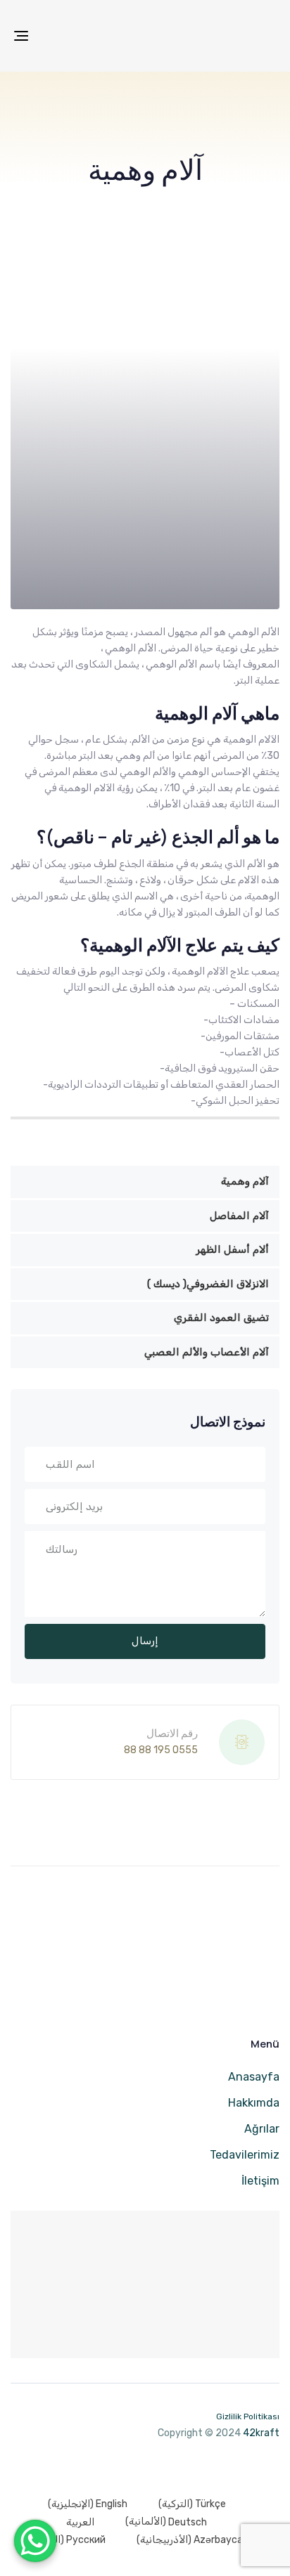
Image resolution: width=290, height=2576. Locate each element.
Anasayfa (254, 2077)
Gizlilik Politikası (248, 2416)
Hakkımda (254, 2103)
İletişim (260, 2181)
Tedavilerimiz (245, 2155)
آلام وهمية (245, 1181)
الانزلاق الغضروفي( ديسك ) (208, 1284)
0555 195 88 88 (161, 1750)
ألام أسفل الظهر (232, 1249)
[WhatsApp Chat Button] (35, 2541)
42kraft (261, 2433)
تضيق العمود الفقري (221, 1318)
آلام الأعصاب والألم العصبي (207, 1352)
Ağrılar (262, 2129)
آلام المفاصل (239, 1216)
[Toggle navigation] (58, 36)
